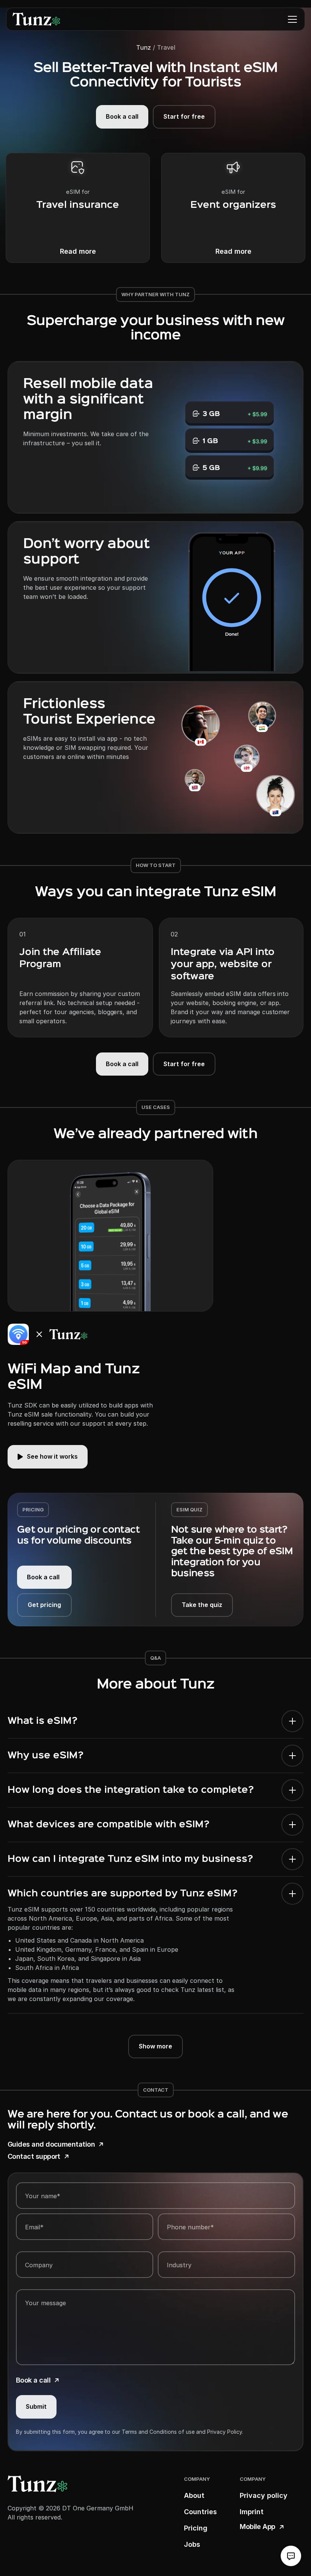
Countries (200, 2512)
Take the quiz (202, 1605)
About (194, 2495)
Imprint (252, 2512)
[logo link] (36, 19)
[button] (292, 19)
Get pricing (44, 1605)
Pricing (196, 2528)
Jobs (192, 2544)
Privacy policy (264, 2495)
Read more (78, 251)
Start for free (184, 116)
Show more (155, 2046)
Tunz (144, 47)
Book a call (122, 116)
